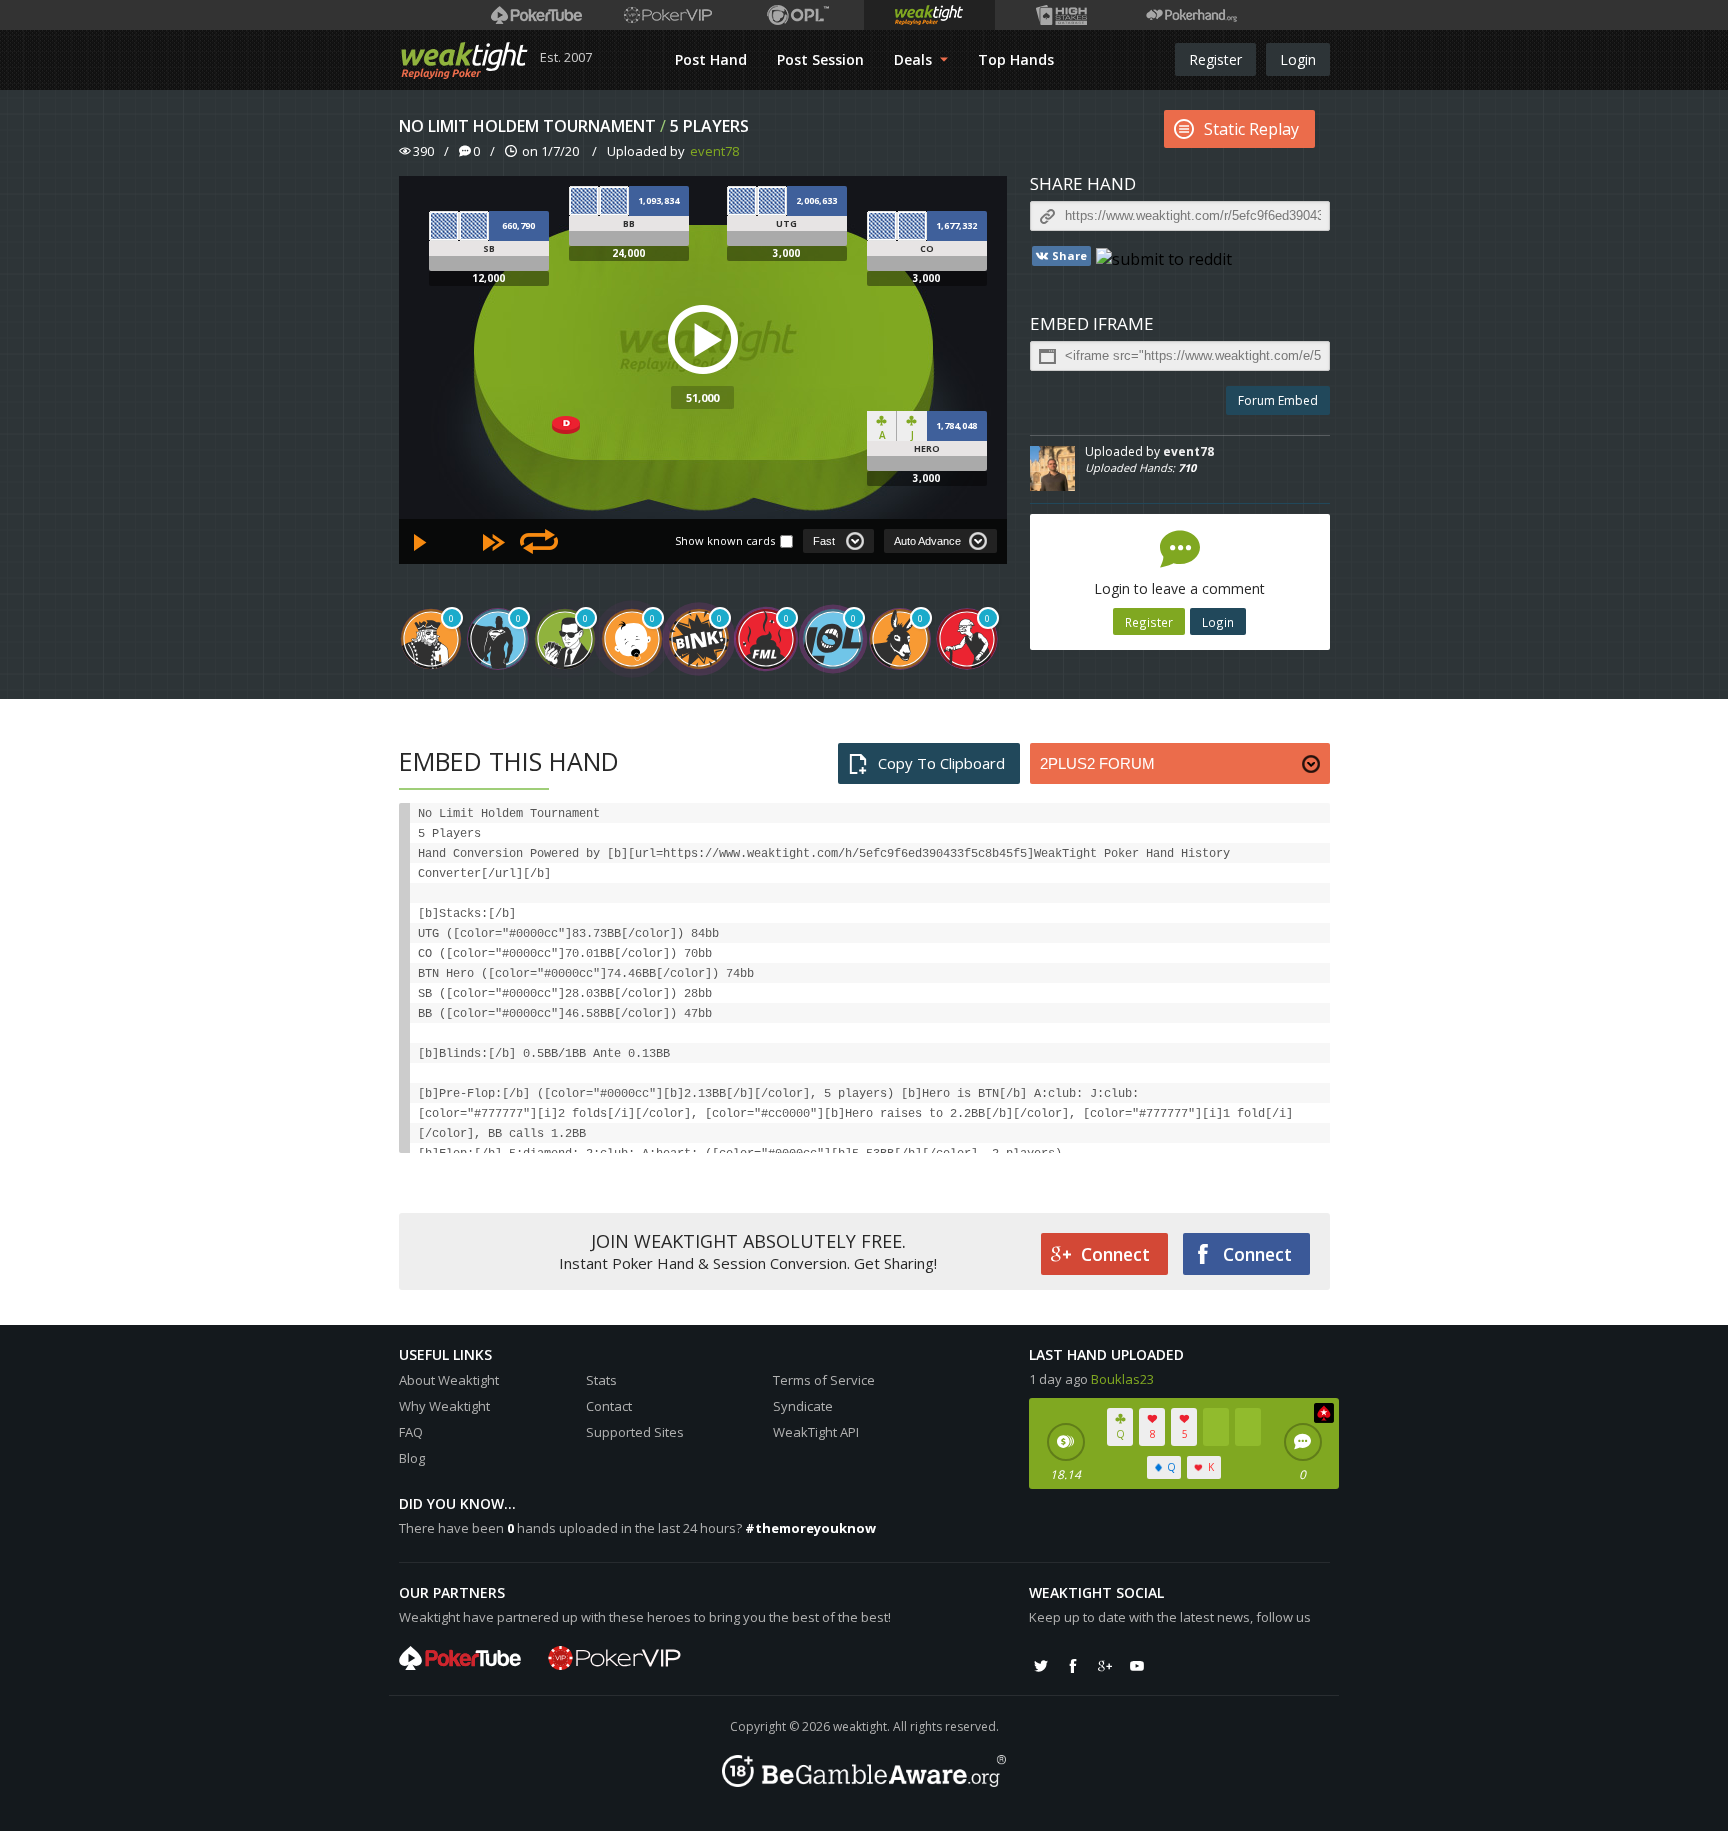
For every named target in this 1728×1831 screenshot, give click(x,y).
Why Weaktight (444, 1406)
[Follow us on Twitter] (1041, 1666)
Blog (412, 1458)
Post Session (820, 59)
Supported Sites (635, 1432)
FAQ (411, 1432)
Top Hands (1016, 59)
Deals (915, 59)
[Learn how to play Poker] (667, 15)
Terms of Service (824, 1380)
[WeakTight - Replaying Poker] (464, 60)
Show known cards (725, 540)
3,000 (786, 253)
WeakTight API (816, 1432)
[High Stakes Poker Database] (1060, 15)
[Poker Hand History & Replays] (1191, 15)
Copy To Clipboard (941, 763)
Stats (601, 1380)
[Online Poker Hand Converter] (929, 15)
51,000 (702, 397)
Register (1215, 59)
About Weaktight (449, 1380)
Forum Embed (1278, 400)
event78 (714, 151)
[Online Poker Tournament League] (798, 15)
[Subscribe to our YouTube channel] (1137, 1666)
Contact (609, 1406)
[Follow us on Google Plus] (1105, 1666)
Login (1298, 59)
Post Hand (711, 59)
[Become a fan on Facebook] (1073, 1666)
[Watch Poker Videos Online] (536, 15)
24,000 (628, 253)
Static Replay (1251, 129)
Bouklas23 (1122, 1379)
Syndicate (803, 1406)
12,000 (488, 278)
